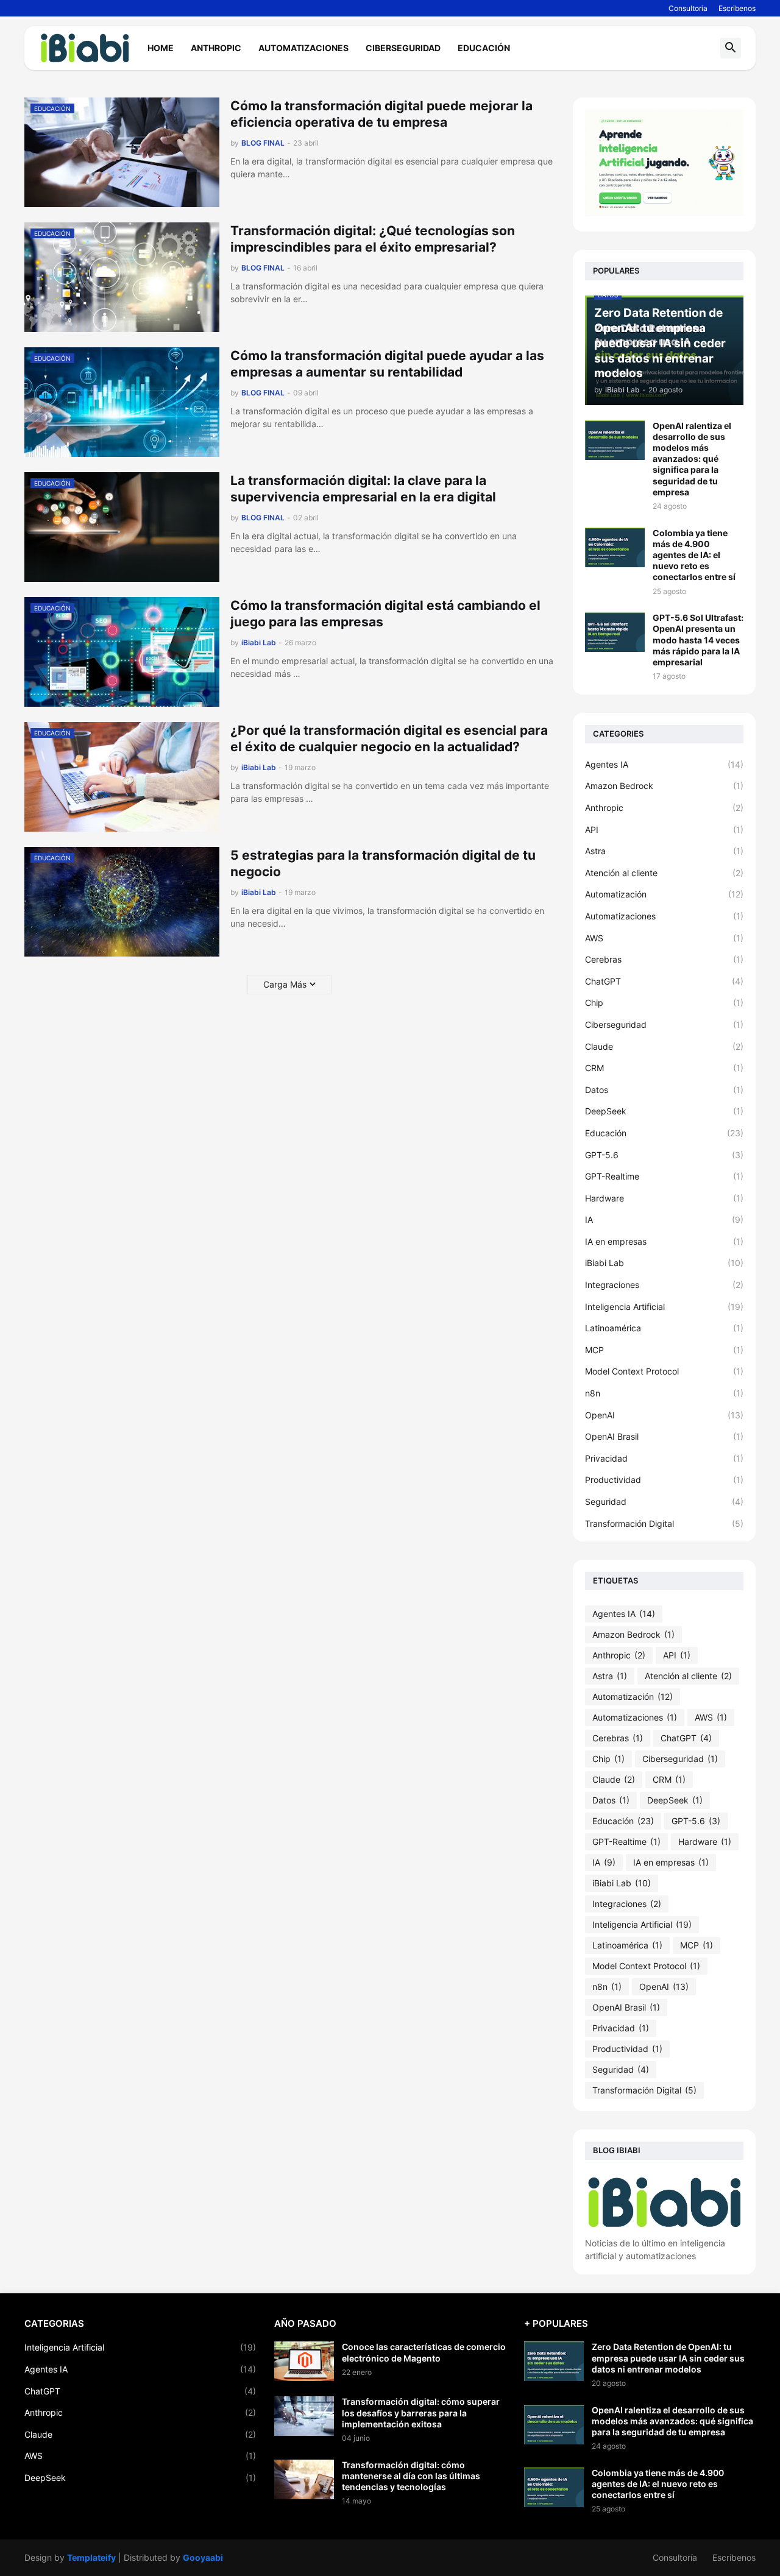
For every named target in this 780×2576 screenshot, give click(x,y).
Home (161, 48)
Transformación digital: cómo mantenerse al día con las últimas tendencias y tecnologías (411, 2476)
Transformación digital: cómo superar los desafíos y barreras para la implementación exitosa (421, 2412)
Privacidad (664, 1458)
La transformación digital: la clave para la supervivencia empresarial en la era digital (363, 489)
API (664, 830)
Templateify (91, 2557)
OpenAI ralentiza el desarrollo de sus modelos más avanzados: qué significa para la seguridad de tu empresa (692, 459)
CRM (664, 1068)
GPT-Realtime (664, 1176)
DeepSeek (664, 1111)
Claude (664, 1046)
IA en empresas (664, 1241)
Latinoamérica (664, 1328)
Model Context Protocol (664, 1371)
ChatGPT (664, 981)
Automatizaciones (303, 48)
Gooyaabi (203, 2557)
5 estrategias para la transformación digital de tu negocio (383, 863)
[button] (731, 48)
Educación (484, 48)
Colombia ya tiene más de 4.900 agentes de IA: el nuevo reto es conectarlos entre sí (694, 555)
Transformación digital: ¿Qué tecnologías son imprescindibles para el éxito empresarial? (373, 239)
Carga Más (285, 984)
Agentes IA (664, 764)
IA (664, 1219)
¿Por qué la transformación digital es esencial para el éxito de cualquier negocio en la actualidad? (389, 738)
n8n (664, 1393)
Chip (664, 1003)
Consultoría (675, 2557)
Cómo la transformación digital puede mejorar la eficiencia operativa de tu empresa (381, 114)
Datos (664, 1090)
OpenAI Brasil (664, 1436)
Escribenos (737, 8)
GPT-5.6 (664, 1155)
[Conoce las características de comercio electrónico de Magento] (304, 2361)
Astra (664, 851)
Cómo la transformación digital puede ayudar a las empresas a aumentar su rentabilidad (387, 364)
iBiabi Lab (664, 1263)
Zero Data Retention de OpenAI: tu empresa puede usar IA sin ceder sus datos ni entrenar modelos (668, 2358)
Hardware (664, 1198)
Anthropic (216, 48)
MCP (664, 1350)
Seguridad (664, 1502)
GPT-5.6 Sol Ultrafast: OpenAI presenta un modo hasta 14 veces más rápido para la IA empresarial (698, 640)
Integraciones (664, 1285)
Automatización (664, 894)
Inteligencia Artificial (664, 1307)
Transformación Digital (664, 1523)
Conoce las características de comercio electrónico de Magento (424, 2352)
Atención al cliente (664, 873)
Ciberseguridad (403, 48)
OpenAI (664, 1415)
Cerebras (664, 959)
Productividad (664, 1480)
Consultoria (688, 8)
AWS (664, 938)
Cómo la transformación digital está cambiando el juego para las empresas (385, 614)
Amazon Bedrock (664, 786)
